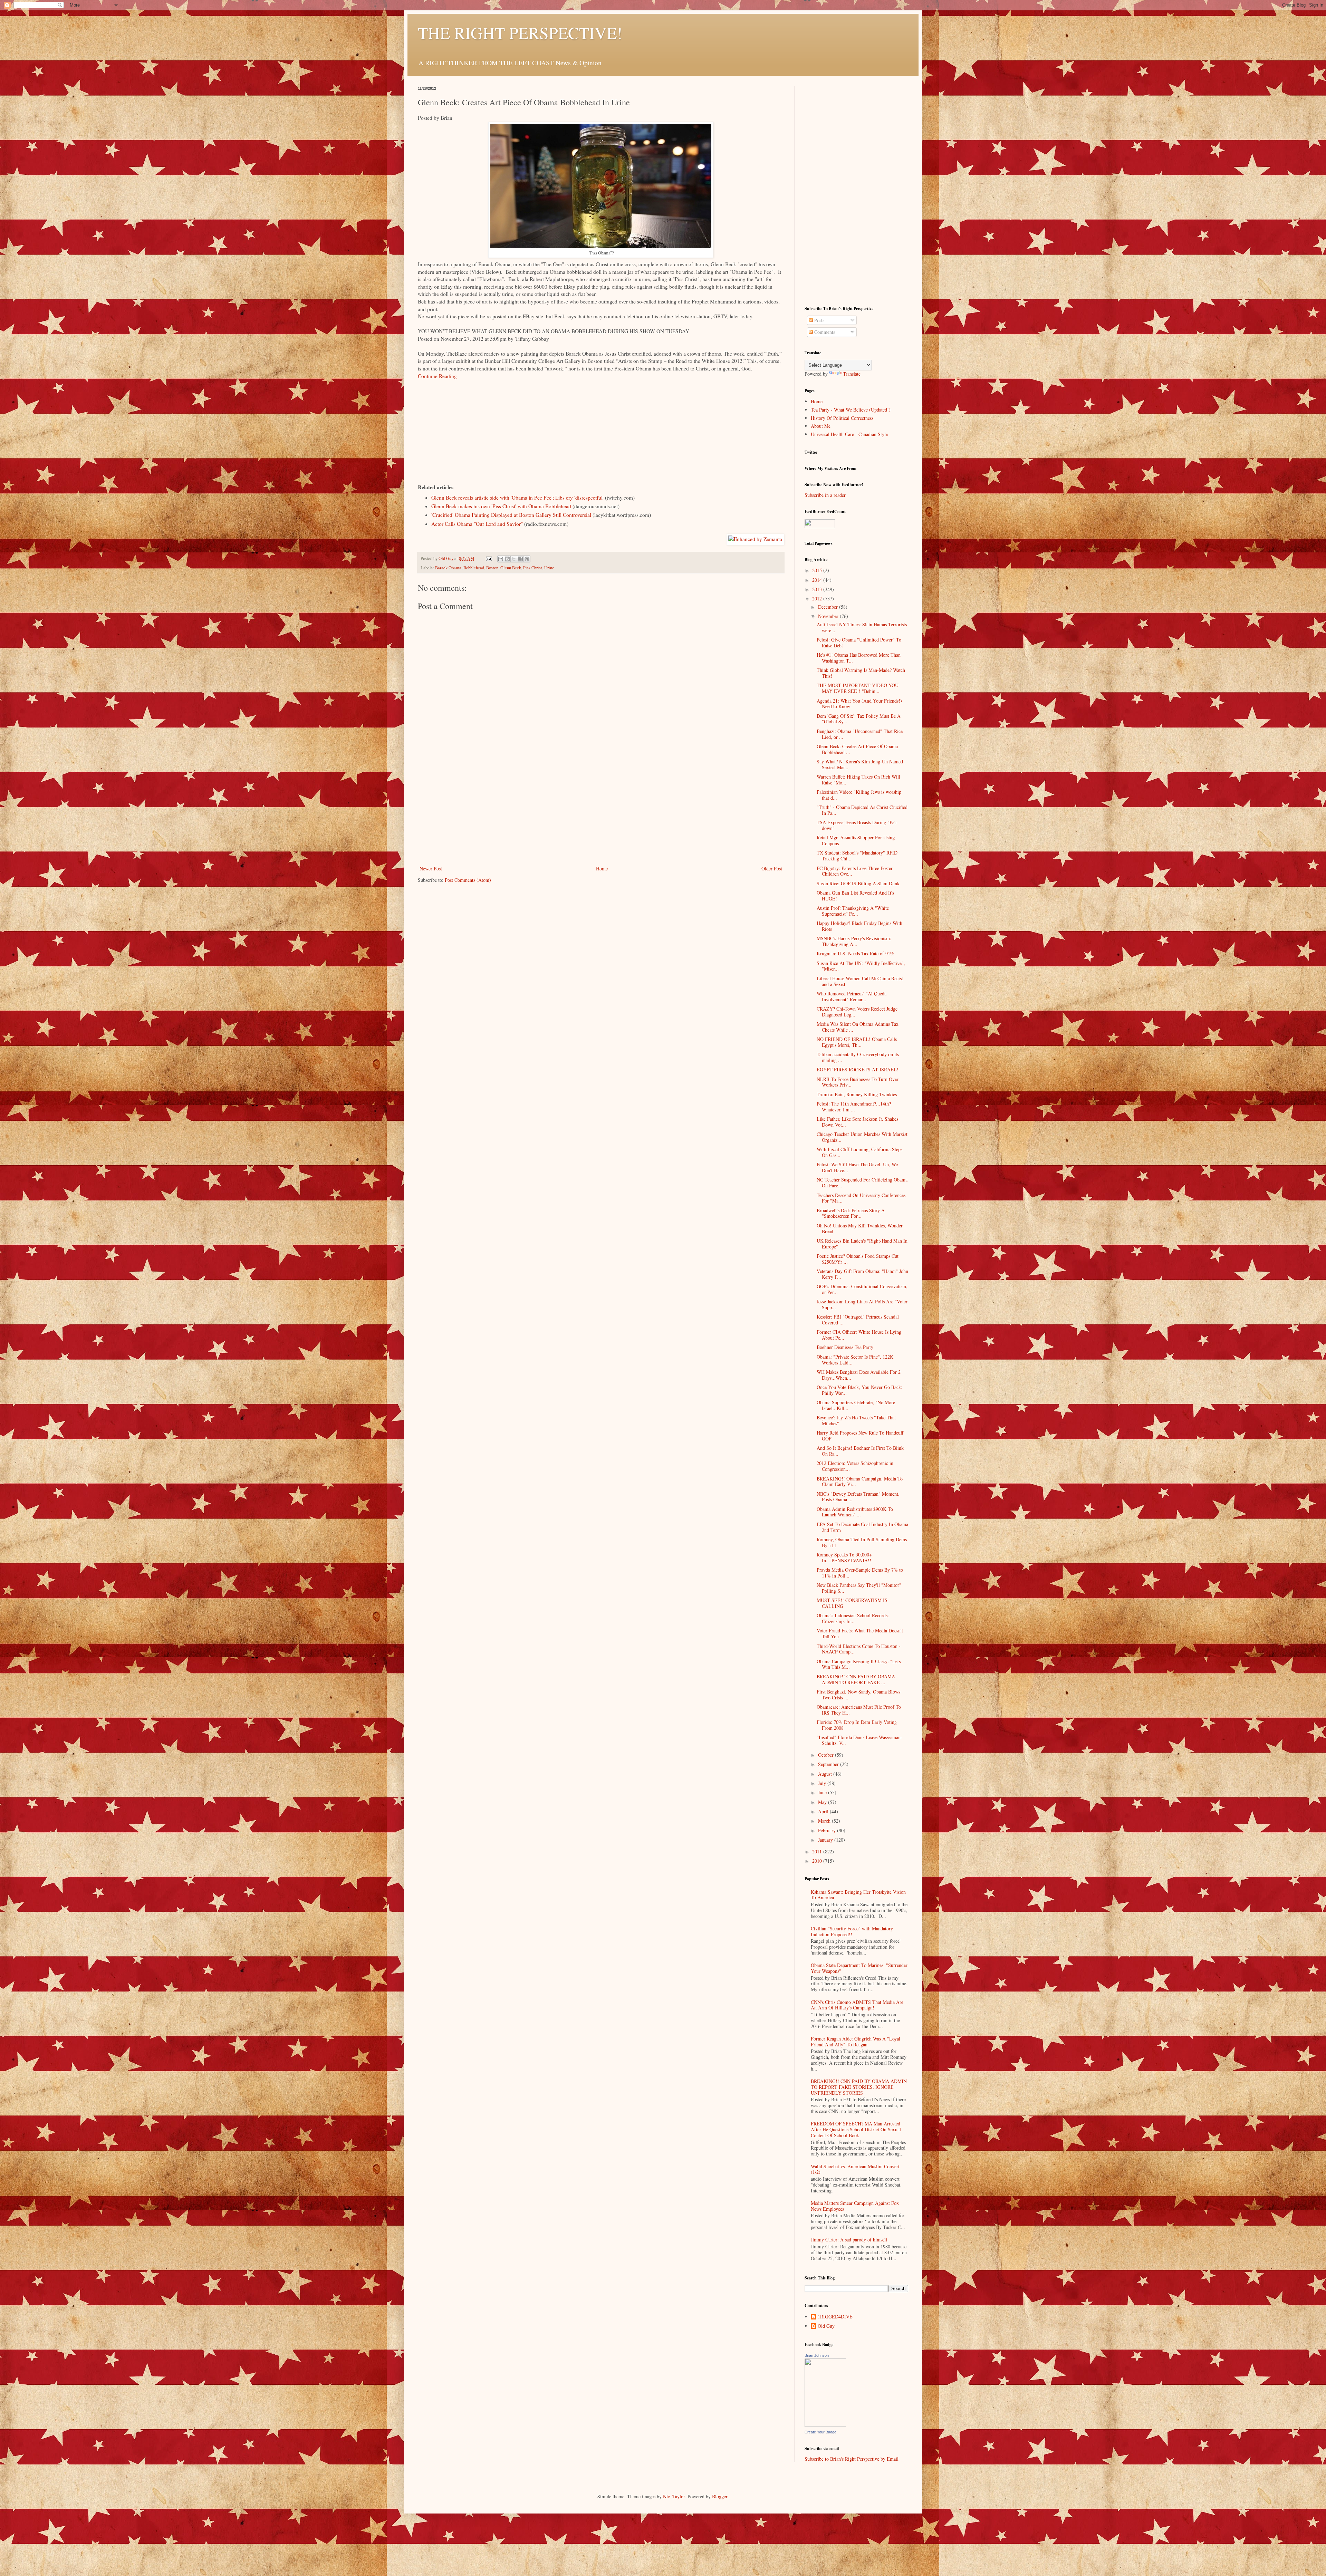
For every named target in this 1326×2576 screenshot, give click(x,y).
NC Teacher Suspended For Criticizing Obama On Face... (862, 1183)
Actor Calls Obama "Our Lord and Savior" (477, 524)
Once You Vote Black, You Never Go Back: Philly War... (859, 1390)
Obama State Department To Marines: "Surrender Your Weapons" (859, 1968)
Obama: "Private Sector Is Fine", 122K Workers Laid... (855, 1360)
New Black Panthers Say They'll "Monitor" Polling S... (859, 1588)
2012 (818, 599)
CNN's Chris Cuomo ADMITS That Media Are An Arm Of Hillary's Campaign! (857, 2005)
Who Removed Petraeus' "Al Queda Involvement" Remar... (852, 996)
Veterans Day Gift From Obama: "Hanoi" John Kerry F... (862, 1274)
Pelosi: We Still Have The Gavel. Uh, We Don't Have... (857, 1167)
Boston (492, 568)
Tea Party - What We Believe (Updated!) (851, 410)
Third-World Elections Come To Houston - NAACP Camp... (859, 1649)
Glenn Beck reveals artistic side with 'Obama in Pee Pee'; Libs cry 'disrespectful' (517, 498)
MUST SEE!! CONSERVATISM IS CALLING (852, 1603)
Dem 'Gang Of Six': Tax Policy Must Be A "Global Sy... (859, 719)
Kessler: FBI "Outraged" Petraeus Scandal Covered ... (858, 1320)
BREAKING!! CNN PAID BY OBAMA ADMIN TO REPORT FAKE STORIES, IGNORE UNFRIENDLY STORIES (859, 2087)
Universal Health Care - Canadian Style (849, 434)
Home (602, 869)
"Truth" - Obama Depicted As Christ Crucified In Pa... (862, 810)
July (823, 1783)
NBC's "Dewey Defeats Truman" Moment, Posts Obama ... (858, 1497)
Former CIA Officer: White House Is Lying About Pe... (859, 1335)
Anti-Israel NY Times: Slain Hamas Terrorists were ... (862, 627)
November (829, 616)
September (829, 1764)
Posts (819, 320)
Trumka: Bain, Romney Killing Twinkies (857, 1094)
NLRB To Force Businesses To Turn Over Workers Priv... (858, 1082)
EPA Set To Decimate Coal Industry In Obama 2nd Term (862, 1527)
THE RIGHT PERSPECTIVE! (520, 32)
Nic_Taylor (674, 2496)
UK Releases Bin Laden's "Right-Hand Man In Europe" (862, 1244)
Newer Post (431, 869)
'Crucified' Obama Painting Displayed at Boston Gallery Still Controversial (511, 515)
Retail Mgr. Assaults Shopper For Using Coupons (856, 840)
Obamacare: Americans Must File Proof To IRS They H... (859, 1710)
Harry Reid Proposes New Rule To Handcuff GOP (860, 1436)
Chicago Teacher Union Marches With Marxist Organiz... (862, 1137)
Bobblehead (474, 568)
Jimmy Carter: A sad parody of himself (849, 2240)
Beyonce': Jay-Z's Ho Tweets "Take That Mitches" (856, 1420)
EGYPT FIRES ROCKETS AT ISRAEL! (858, 1069)
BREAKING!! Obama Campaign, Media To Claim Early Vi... (860, 1482)
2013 (818, 589)
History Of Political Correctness (842, 418)
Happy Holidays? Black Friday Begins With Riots (859, 926)
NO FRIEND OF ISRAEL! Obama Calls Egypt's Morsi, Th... (857, 1042)
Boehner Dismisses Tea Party (845, 1347)
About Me (821, 426)
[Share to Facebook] (520, 559)
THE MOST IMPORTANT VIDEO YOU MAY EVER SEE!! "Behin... (858, 688)
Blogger (720, 2496)
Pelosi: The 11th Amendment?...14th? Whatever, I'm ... (854, 1107)
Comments (824, 332)
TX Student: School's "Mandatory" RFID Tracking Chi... (857, 856)
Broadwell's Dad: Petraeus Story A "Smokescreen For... (851, 1213)
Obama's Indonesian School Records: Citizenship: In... (853, 1618)
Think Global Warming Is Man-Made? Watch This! (861, 673)
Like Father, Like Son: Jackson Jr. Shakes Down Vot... (857, 1122)
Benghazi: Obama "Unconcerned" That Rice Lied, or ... (860, 734)
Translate (852, 374)
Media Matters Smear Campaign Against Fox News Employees (855, 2206)
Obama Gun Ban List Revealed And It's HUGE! (855, 896)
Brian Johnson (817, 2355)
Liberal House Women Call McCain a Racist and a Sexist (860, 981)
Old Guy (826, 2326)
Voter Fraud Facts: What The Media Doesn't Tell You (860, 1633)
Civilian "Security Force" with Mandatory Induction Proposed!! (852, 1931)
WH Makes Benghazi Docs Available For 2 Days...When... (859, 1375)
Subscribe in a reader (825, 495)
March (825, 1821)
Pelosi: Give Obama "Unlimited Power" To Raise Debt (859, 643)
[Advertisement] (601, 812)
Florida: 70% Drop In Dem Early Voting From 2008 (857, 1725)
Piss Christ (533, 568)
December (829, 607)
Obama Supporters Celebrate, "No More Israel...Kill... (856, 1405)
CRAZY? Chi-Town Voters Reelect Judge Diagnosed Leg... (857, 1012)
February (828, 1830)
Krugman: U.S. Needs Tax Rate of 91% (856, 953)
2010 (818, 1861)
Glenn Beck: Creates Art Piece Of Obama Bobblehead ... (857, 749)
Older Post (772, 869)
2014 (818, 580)
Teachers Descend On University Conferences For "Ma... (861, 1198)
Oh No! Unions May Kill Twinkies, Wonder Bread (860, 1228)
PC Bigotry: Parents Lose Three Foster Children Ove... (855, 871)
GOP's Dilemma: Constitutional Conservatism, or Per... (862, 1289)
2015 (818, 570)
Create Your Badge (820, 2432)
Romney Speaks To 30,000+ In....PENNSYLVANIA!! (844, 1557)
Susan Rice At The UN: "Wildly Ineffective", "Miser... (861, 966)
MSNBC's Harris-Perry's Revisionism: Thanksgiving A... (854, 941)
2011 (818, 1851)
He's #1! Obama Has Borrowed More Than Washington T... (859, 658)
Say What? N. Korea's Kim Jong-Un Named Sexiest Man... (860, 764)
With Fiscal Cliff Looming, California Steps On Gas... (859, 1152)
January (826, 1840)
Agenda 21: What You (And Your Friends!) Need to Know (859, 704)
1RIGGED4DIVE (835, 2317)
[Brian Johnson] (825, 2425)
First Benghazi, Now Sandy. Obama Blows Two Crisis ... (858, 1695)
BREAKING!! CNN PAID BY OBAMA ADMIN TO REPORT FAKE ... (856, 1679)
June (823, 1792)
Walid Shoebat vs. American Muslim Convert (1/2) (855, 2169)
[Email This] (501, 559)
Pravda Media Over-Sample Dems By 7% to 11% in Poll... (860, 1573)
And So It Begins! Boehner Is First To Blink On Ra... (860, 1451)
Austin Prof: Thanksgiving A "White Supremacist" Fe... (853, 911)
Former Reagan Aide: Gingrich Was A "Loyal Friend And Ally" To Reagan (856, 2042)
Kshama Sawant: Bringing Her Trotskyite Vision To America (858, 1895)
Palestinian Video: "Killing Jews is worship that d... (859, 795)
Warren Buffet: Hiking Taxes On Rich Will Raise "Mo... (858, 780)
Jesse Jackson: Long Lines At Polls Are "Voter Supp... (862, 1304)
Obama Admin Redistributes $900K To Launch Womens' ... (855, 1512)
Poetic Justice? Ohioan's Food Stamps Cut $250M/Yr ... (858, 1259)
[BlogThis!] (507, 559)
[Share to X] (514, 559)
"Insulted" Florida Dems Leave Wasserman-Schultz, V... (859, 1740)
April (824, 1811)
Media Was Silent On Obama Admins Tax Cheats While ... (858, 1027)
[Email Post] (488, 558)
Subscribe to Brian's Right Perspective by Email (852, 2459)
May (823, 1802)
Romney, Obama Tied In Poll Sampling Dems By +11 (862, 1542)
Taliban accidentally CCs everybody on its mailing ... (858, 1057)
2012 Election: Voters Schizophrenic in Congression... (855, 1466)
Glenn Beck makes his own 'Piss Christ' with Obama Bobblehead (501, 506)
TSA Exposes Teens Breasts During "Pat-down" (857, 825)
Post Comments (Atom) (468, 880)
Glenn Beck (511, 568)
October (827, 1755)
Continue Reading (437, 376)
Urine (549, 568)
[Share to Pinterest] (527, 559)
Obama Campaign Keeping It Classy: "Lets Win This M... (859, 1664)
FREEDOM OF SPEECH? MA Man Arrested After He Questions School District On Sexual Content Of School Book (856, 2129)
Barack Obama (448, 568)
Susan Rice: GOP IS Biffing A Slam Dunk (858, 883)
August (826, 1774)
